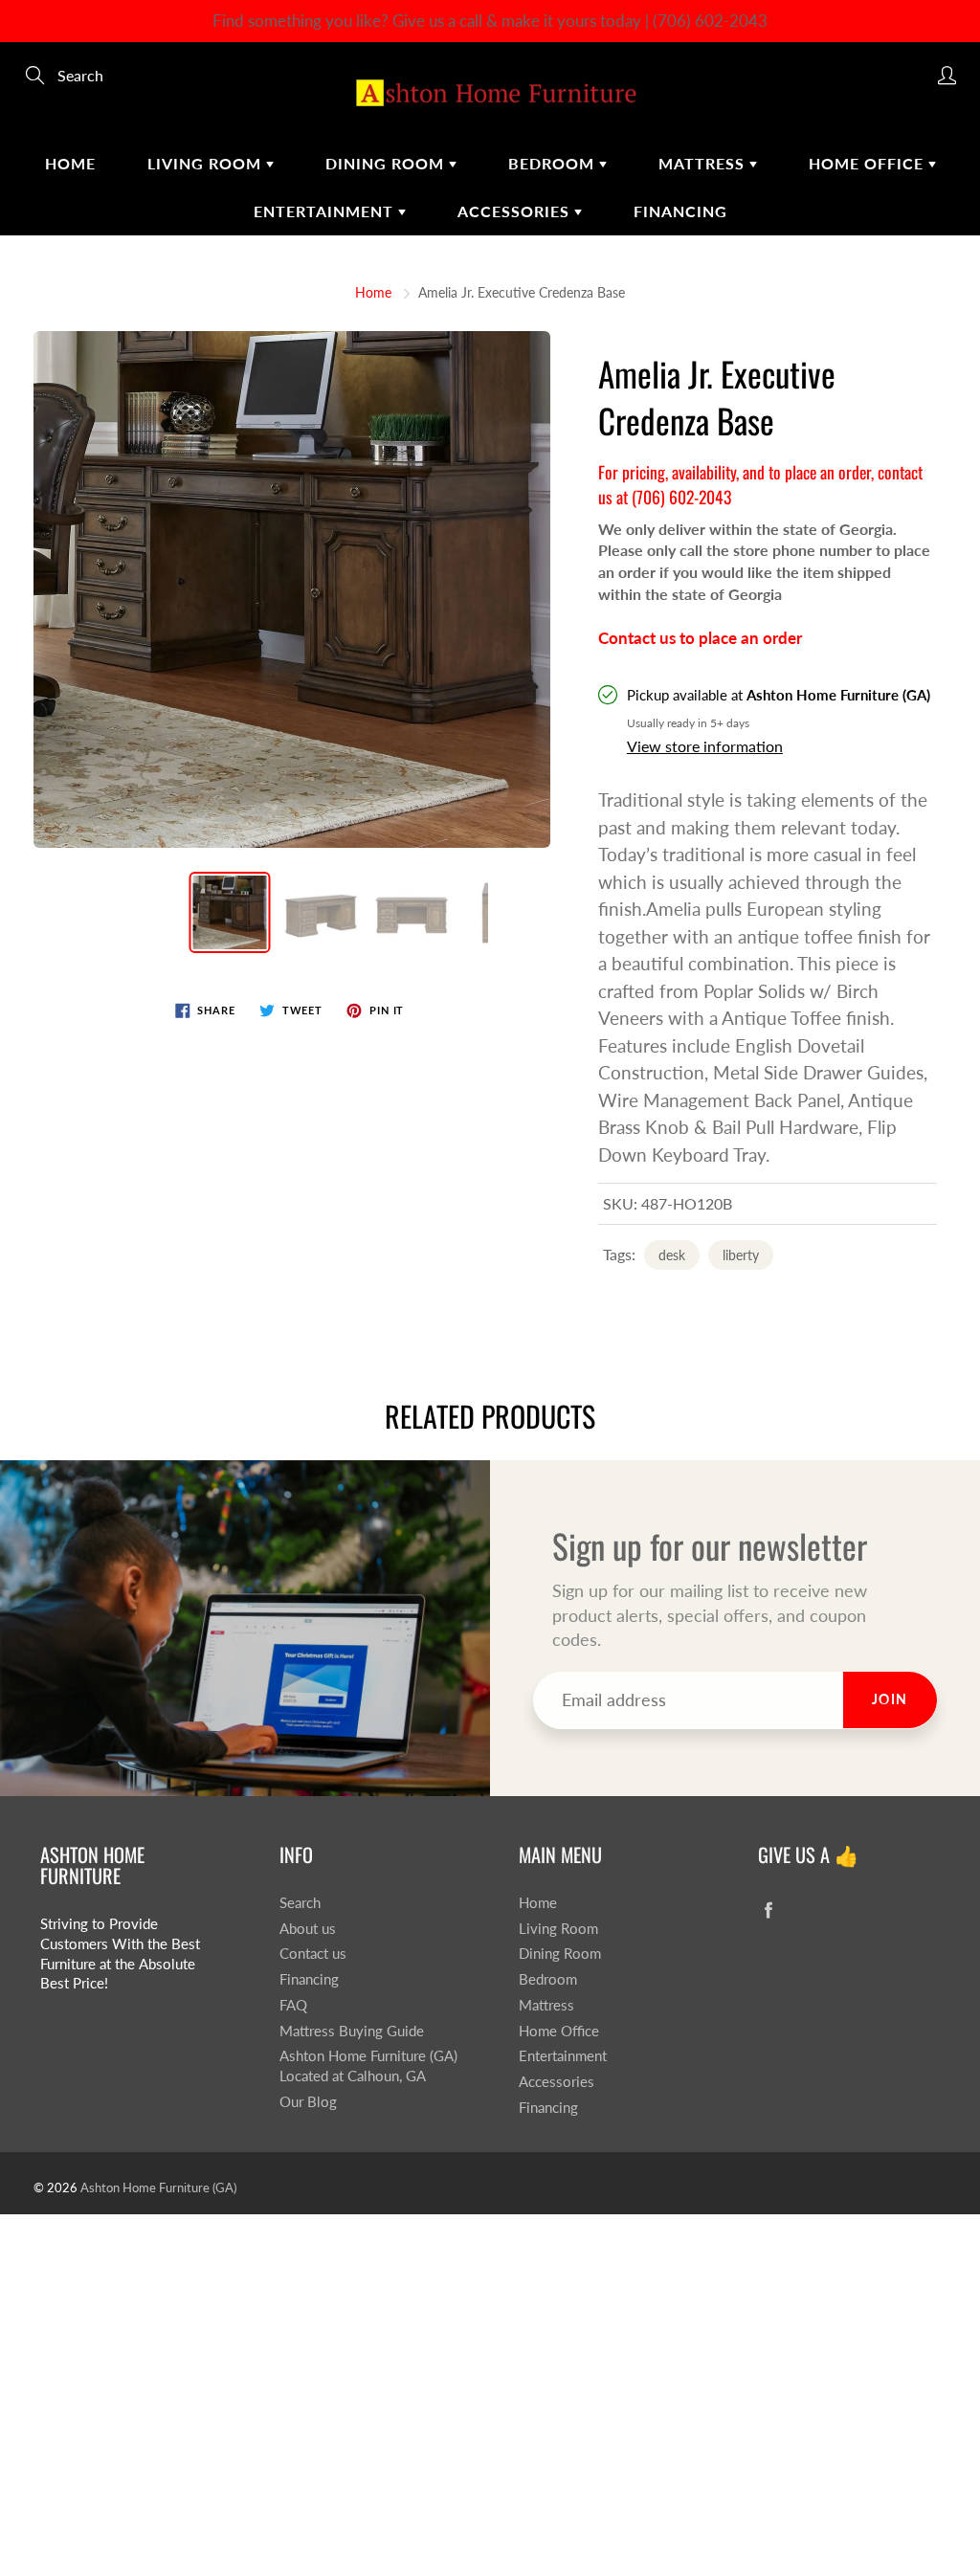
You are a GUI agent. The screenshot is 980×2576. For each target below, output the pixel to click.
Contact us (313, 1954)
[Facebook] (768, 1910)
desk (672, 1255)
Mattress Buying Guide (352, 2031)
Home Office (869, 163)
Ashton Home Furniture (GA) (158, 2187)
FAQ (293, 2005)
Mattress (704, 163)
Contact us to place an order (700, 638)
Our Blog (308, 2102)
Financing (680, 211)
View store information (705, 746)
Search (300, 1903)
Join (890, 1699)
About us (308, 1929)
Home (70, 163)
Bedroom (554, 163)
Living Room (207, 163)
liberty (741, 1255)
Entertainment (326, 211)
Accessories (516, 211)
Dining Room (387, 163)
